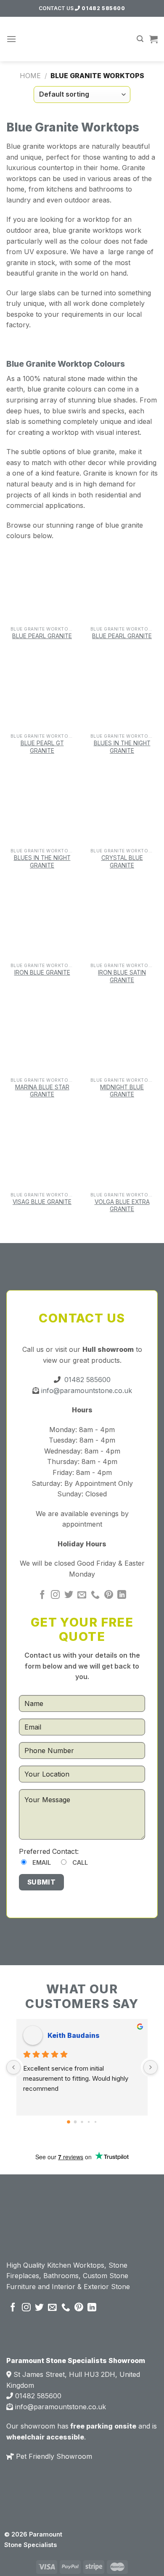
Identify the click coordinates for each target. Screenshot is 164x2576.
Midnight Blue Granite (122, 1091)
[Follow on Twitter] (69, 1595)
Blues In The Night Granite (122, 747)
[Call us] (95, 1595)
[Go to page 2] (82, 2122)
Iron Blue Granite (42, 973)
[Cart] (153, 39)
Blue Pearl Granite (42, 636)
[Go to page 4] (95, 2122)
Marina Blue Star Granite (42, 1091)
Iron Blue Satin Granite (122, 976)
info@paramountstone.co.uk (86, 1391)
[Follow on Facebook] (42, 1595)
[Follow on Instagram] (55, 1595)
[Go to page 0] (69, 2122)
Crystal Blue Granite (122, 862)
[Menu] (11, 39)
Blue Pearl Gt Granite (42, 747)
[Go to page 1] (75, 2122)
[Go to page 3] (89, 2122)
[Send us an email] (82, 1595)
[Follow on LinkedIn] (122, 1595)
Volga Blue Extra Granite (122, 1206)
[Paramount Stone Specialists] (82, 39)
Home (30, 76)
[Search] (140, 39)
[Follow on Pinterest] (109, 1595)
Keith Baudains (74, 2035)
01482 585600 (103, 8)
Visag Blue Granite (42, 1202)
